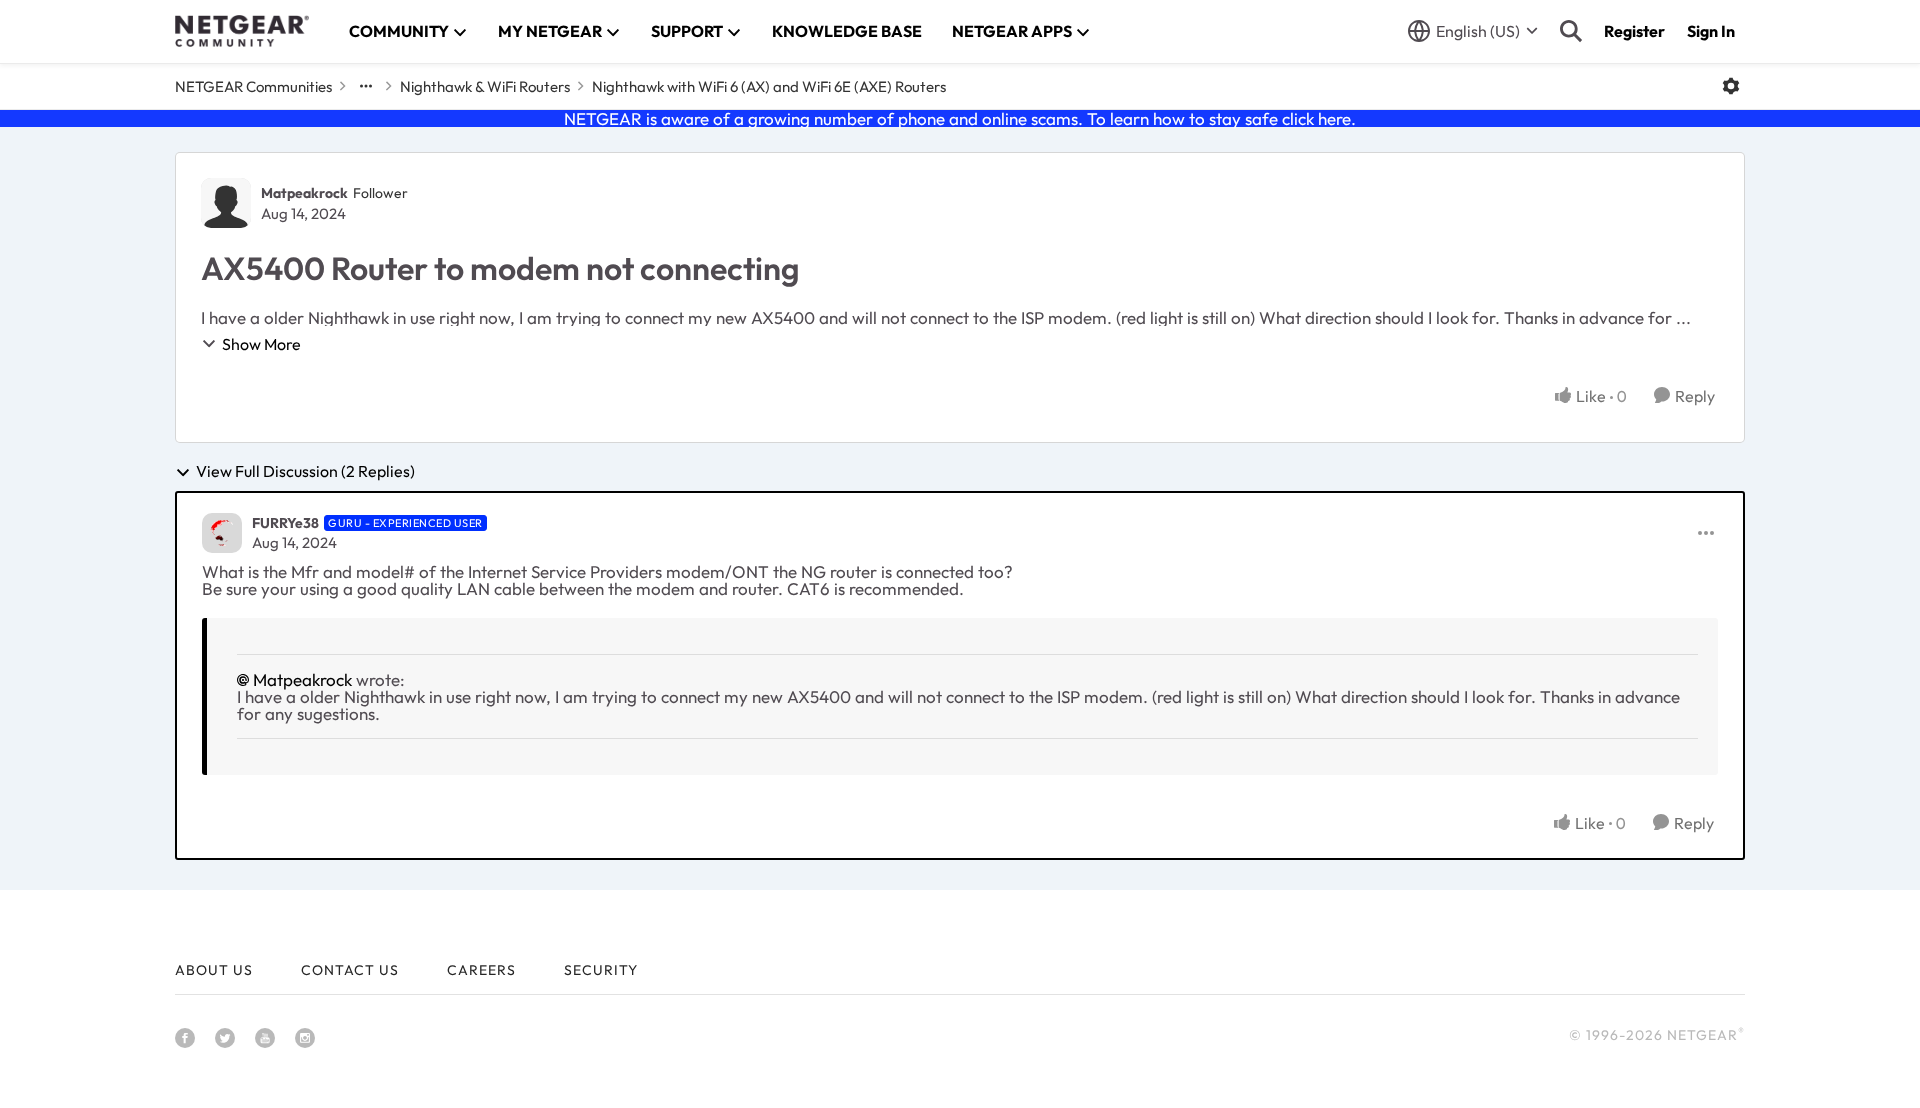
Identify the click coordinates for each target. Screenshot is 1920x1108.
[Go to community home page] (242, 31)
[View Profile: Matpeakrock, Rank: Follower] (226, 203)
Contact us (350, 970)
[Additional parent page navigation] (366, 86)
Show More (261, 344)
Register (1634, 31)
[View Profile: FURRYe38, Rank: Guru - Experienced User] (222, 533)
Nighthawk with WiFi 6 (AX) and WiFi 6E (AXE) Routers (769, 86)
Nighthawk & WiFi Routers (485, 86)
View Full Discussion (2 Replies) (305, 472)
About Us (214, 970)
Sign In (1711, 31)
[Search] (1571, 31)
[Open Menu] (1731, 86)
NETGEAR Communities (253, 86)
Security (601, 970)
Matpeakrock (304, 193)
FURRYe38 (285, 523)
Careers (481, 970)
